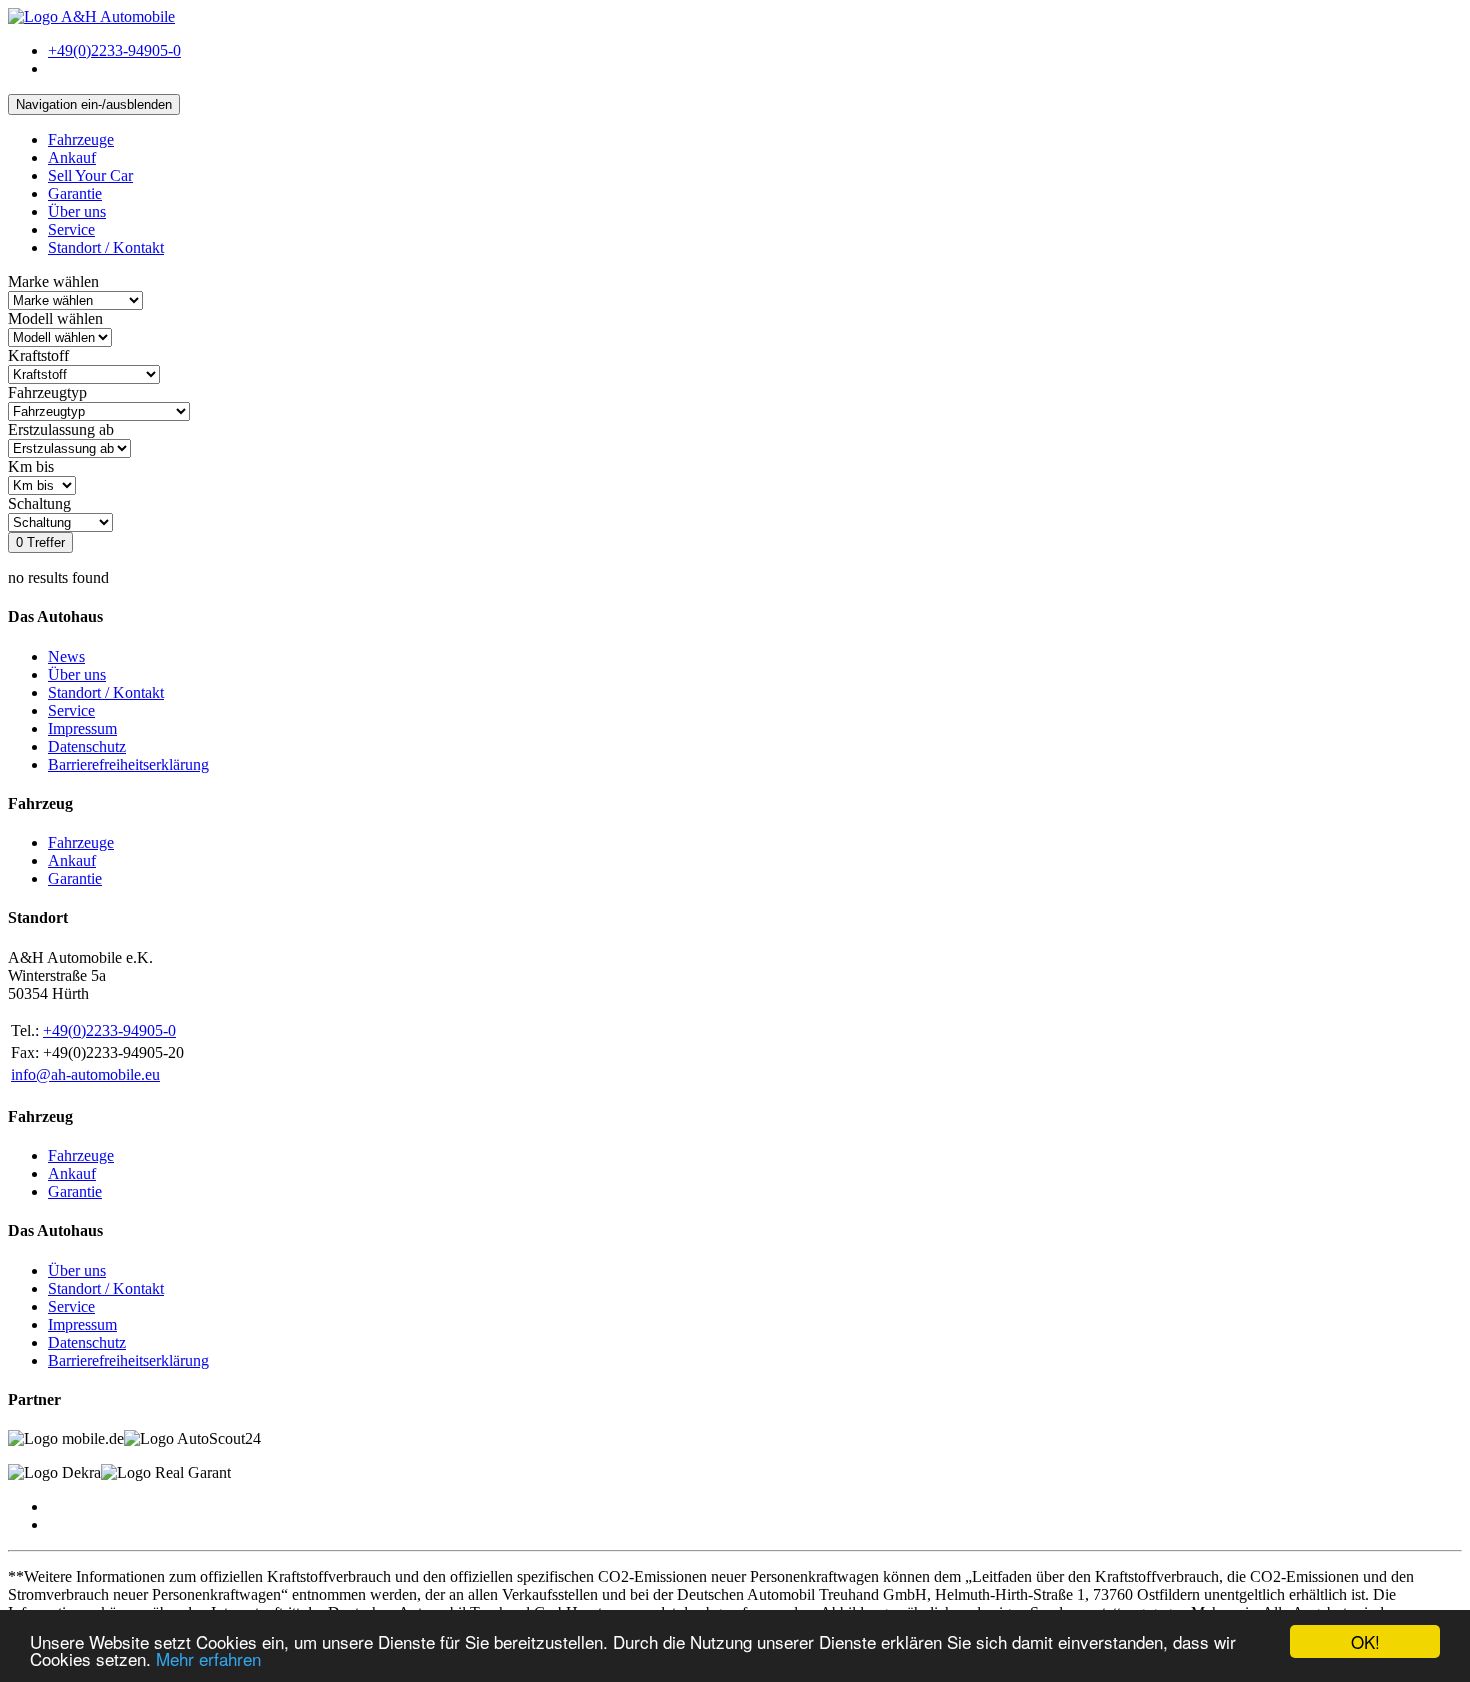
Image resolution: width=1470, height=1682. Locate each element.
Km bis (31, 466)
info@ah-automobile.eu (85, 1074)
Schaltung (39, 503)
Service (71, 229)
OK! (1365, 1641)
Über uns (77, 211)
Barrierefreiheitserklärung (128, 764)
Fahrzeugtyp (47, 392)
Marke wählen (53, 281)
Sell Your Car (90, 175)
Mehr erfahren (208, 1658)
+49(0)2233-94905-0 (109, 1030)
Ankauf (72, 157)
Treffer (40, 542)
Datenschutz (87, 746)
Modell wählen (55, 318)
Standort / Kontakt (106, 247)
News (66, 656)
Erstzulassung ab (61, 429)
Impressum (82, 728)
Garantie (75, 193)
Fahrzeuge (81, 139)
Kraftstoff (38, 355)
